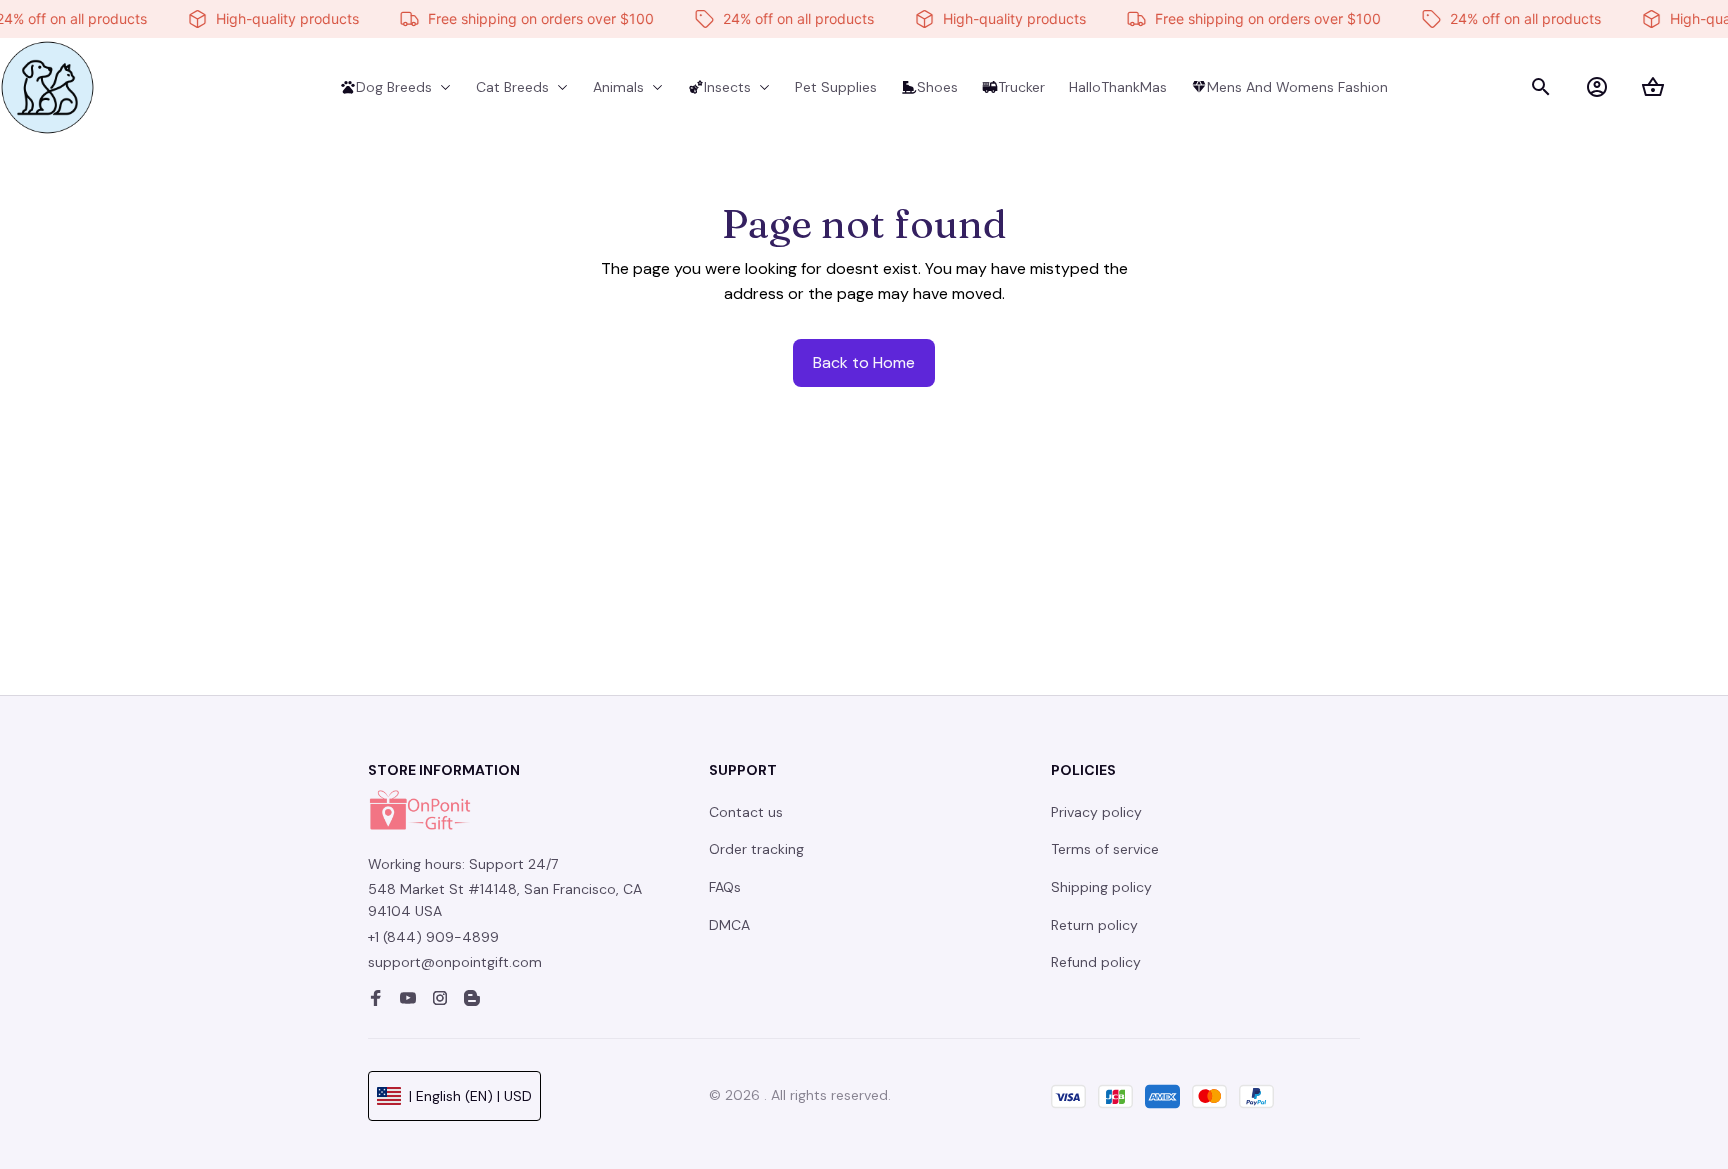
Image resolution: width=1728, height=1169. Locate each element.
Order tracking (756, 849)
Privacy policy (1096, 812)
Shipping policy (1101, 887)
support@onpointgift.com (455, 962)
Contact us (746, 812)
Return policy (1094, 925)
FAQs (725, 887)
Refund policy (1096, 962)
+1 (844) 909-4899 (433, 937)
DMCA (729, 925)
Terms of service (1105, 849)
